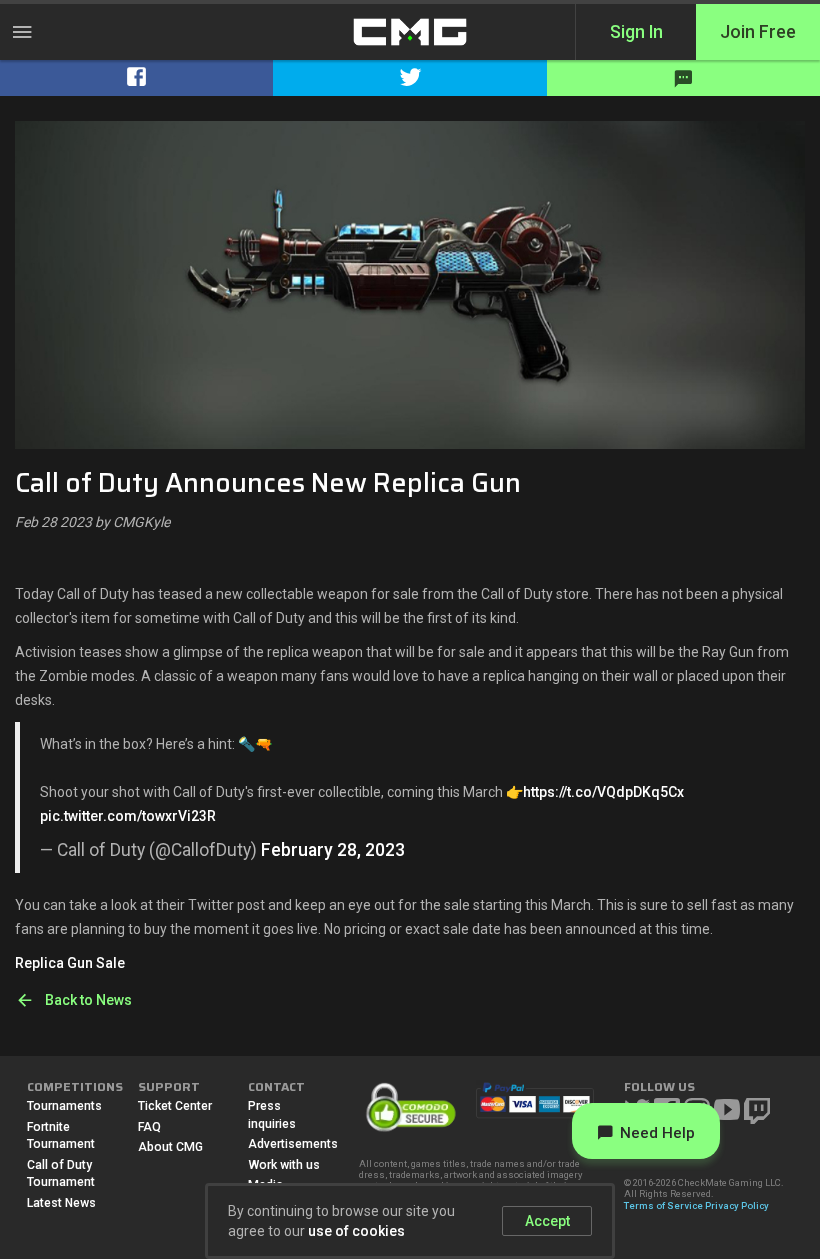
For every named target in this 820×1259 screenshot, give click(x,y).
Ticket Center (175, 1106)
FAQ (149, 1127)
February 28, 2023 (333, 850)
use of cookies (356, 1231)
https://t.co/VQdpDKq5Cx (603, 792)
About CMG (170, 1147)
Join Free (758, 32)
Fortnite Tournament (61, 1136)
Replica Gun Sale (70, 963)
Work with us (284, 1165)
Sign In (636, 32)
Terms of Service (663, 1205)
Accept (547, 1221)
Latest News (61, 1203)
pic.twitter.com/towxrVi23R (128, 816)
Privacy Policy (737, 1205)
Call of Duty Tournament (61, 1174)
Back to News (88, 1000)
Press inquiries (272, 1115)
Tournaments (64, 1106)
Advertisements (288, 1144)
